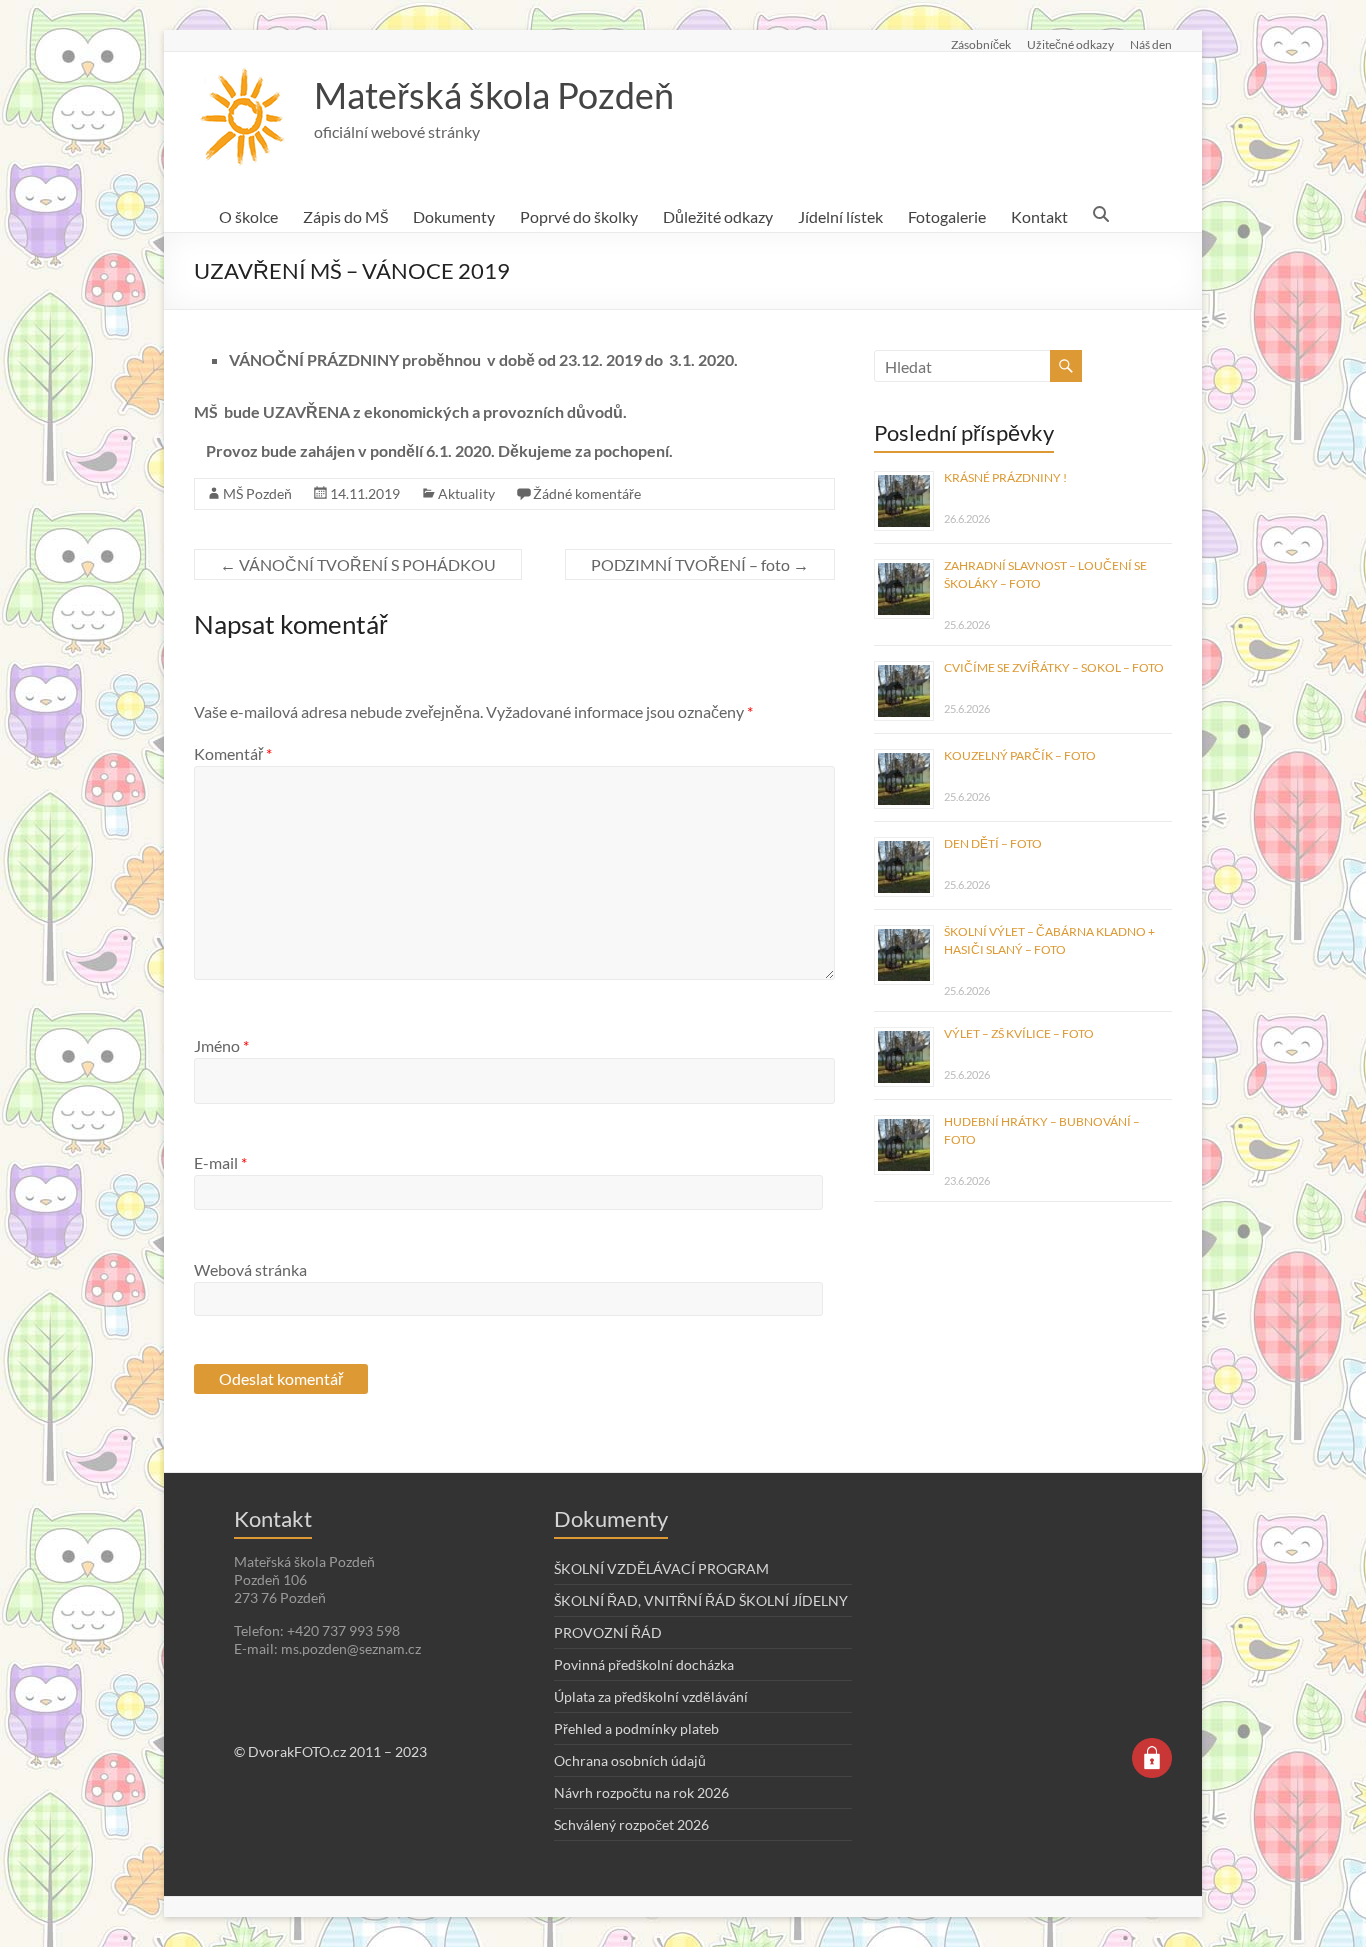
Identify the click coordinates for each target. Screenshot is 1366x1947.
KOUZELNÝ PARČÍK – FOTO (1020, 755)
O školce (248, 216)
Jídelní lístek (840, 216)
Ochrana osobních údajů (630, 1760)
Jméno (221, 1045)
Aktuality (466, 493)
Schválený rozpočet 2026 (631, 1824)
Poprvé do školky (579, 216)
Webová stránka (250, 1269)
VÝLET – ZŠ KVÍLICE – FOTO (1019, 1033)
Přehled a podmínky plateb (636, 1728)
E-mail (220, 1162)
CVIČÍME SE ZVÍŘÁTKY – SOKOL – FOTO (1054, 667)
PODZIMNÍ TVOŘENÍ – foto (700, 564)
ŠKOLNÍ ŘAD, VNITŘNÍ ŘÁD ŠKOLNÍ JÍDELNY (701, 1600)
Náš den (1151, 44)
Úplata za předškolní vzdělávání (651, 1696)
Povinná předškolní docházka (644, 1664)
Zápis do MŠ (345, 216)
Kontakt (1039, 216)
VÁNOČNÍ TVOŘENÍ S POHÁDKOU (358, 564)
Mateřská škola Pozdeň (494, 95)
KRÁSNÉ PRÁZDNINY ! (1005, 477)
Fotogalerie (947, 216)
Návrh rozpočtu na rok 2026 (641, 1792)
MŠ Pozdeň (257, 493)
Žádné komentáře (587, 493)
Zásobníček (981, 44)
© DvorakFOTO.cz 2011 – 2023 (330, 1751)
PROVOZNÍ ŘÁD (608, 1632)
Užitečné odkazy (1070, 44)
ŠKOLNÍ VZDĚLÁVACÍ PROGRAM (661, 1568)
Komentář (233, 753)
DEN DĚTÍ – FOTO (993, 843)
